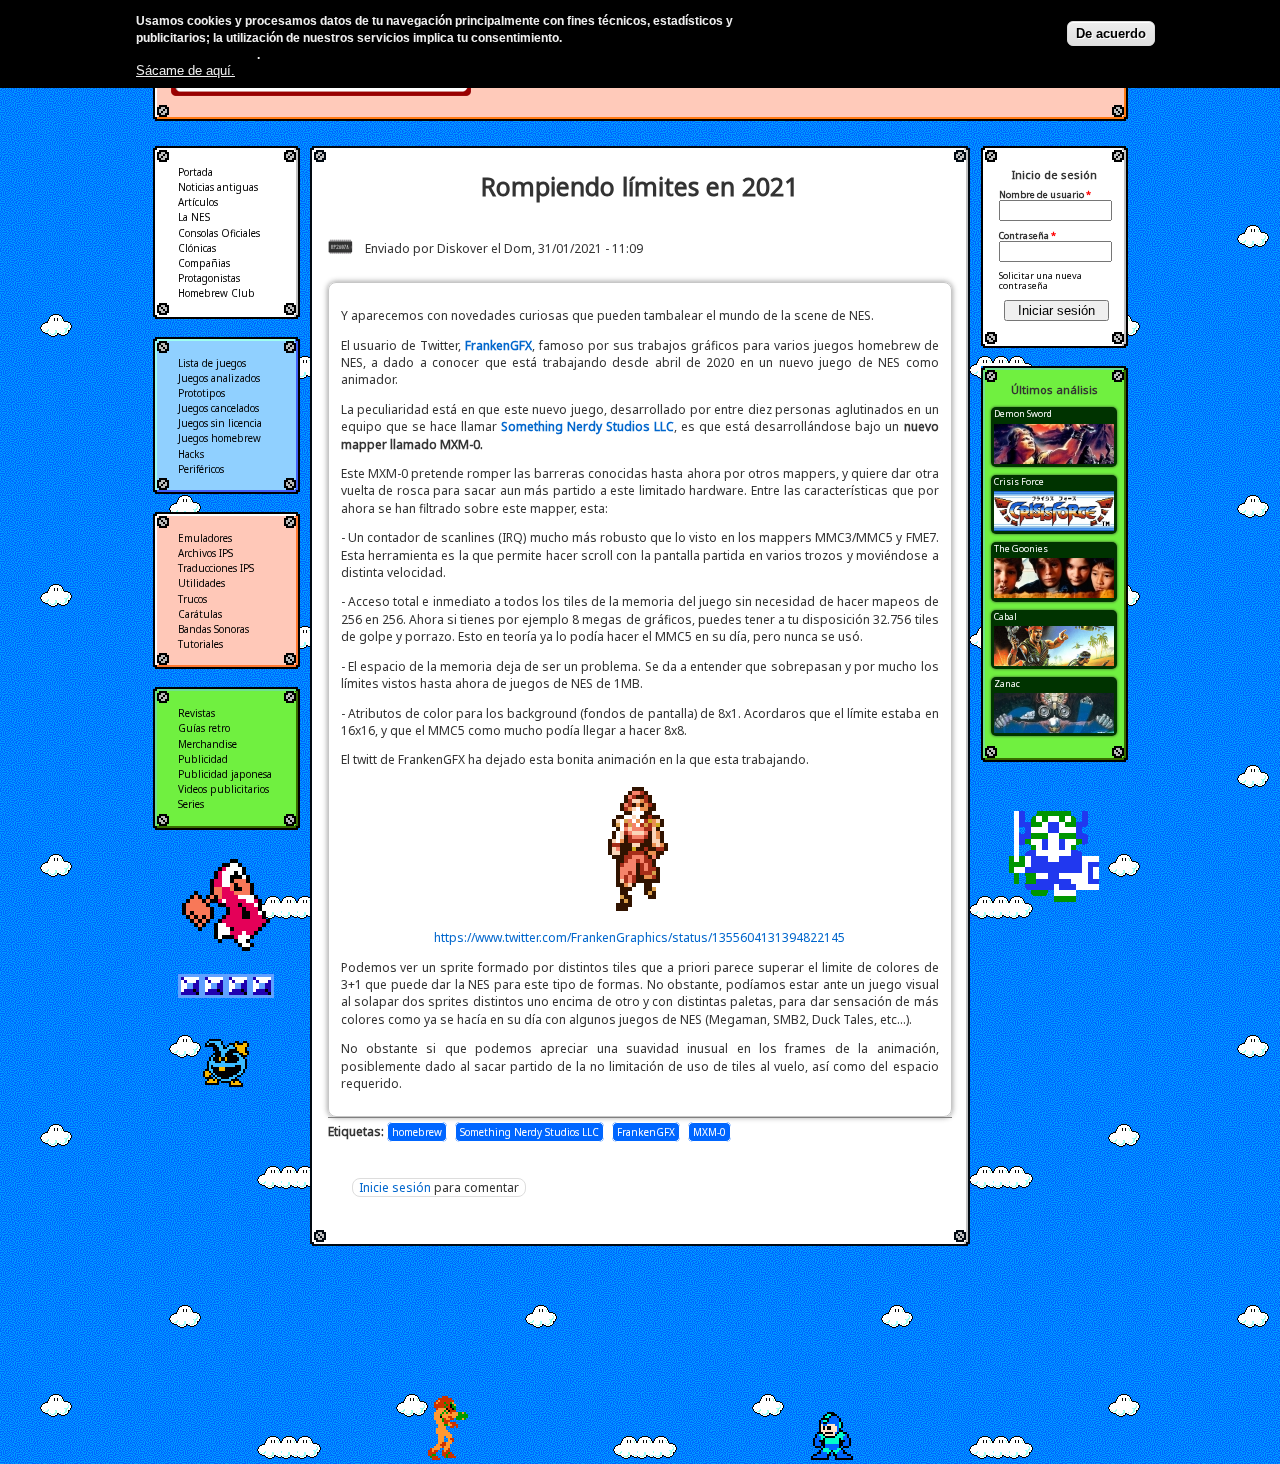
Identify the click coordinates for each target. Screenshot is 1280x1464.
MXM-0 (709, 1132)
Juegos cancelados (218, 408)
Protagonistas (209, 278)
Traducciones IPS (216, 568)
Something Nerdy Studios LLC (529, 1132)
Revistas (196, 713)
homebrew (417, 1132)
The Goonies (1021, 548)
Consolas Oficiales (219, 233)
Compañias (204, 263)
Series (191, 804)
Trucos (192, 599)
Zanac (1007, 683)
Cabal (1005, 616)
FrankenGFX (646, 1132)
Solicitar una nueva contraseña (1040, 280)
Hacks (191, 454)
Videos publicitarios (223, 789)
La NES (194, 217)
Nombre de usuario (1045, 195)
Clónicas (197, 248)
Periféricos (201, 469)
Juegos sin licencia (220, 423)
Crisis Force (1019, 481)
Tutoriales (200, 644)
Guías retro (204, 728)
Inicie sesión (395, 1187)
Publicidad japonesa (225, 774)
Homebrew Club (216, 293)
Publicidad (203, 759)
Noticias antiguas (218, 187)
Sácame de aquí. (185, 70)
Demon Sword (1023, 413)
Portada (195, 172)
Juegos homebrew (219, 438)
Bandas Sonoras (213, 629)
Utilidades (201, 583)
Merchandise (207, 744)
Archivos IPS (205, 553)
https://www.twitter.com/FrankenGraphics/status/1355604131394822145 (639, 937)
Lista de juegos (212, 363)
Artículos (198, 202)
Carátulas (200, 614)
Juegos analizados (219, 378)
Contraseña (1027, 236)
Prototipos (201, 393)
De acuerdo (1111, 33)
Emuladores (205, 538)
